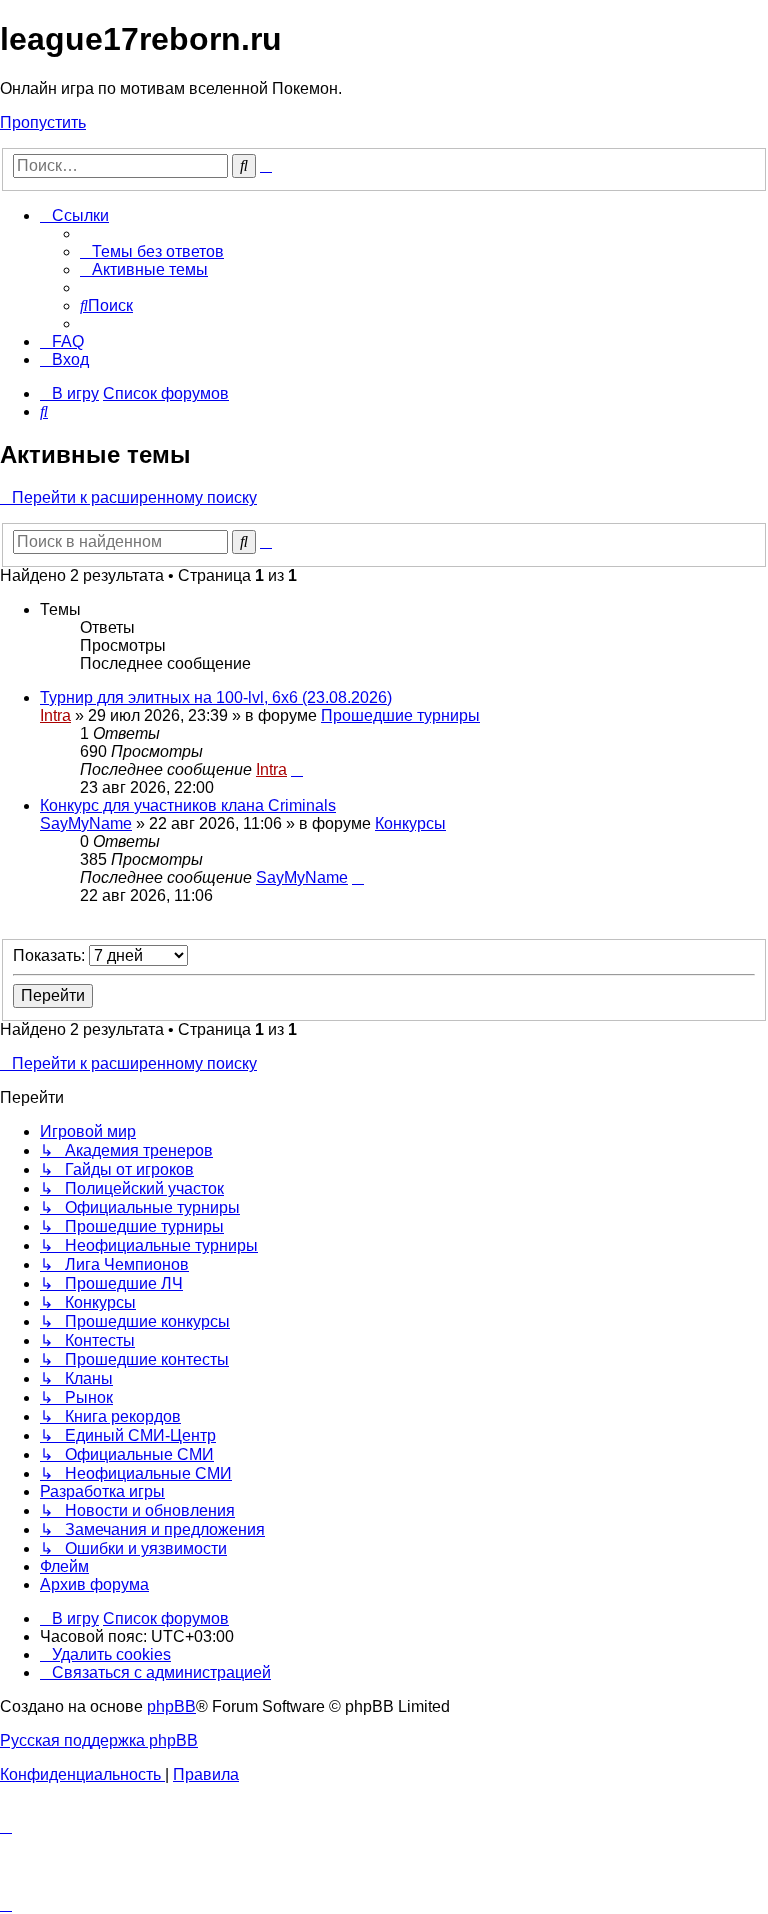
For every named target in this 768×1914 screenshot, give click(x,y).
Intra (55, 715)
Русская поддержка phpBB (99, 1740)
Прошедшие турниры (400, 715)
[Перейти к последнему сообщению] (297, 769)
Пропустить (43, 122)
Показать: (51, 955)
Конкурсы (410, 823)
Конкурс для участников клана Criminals (188, 805)
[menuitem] (152, 251)
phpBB (171, 1706)
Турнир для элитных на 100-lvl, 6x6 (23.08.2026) (216, 697)
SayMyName (86, 823)
